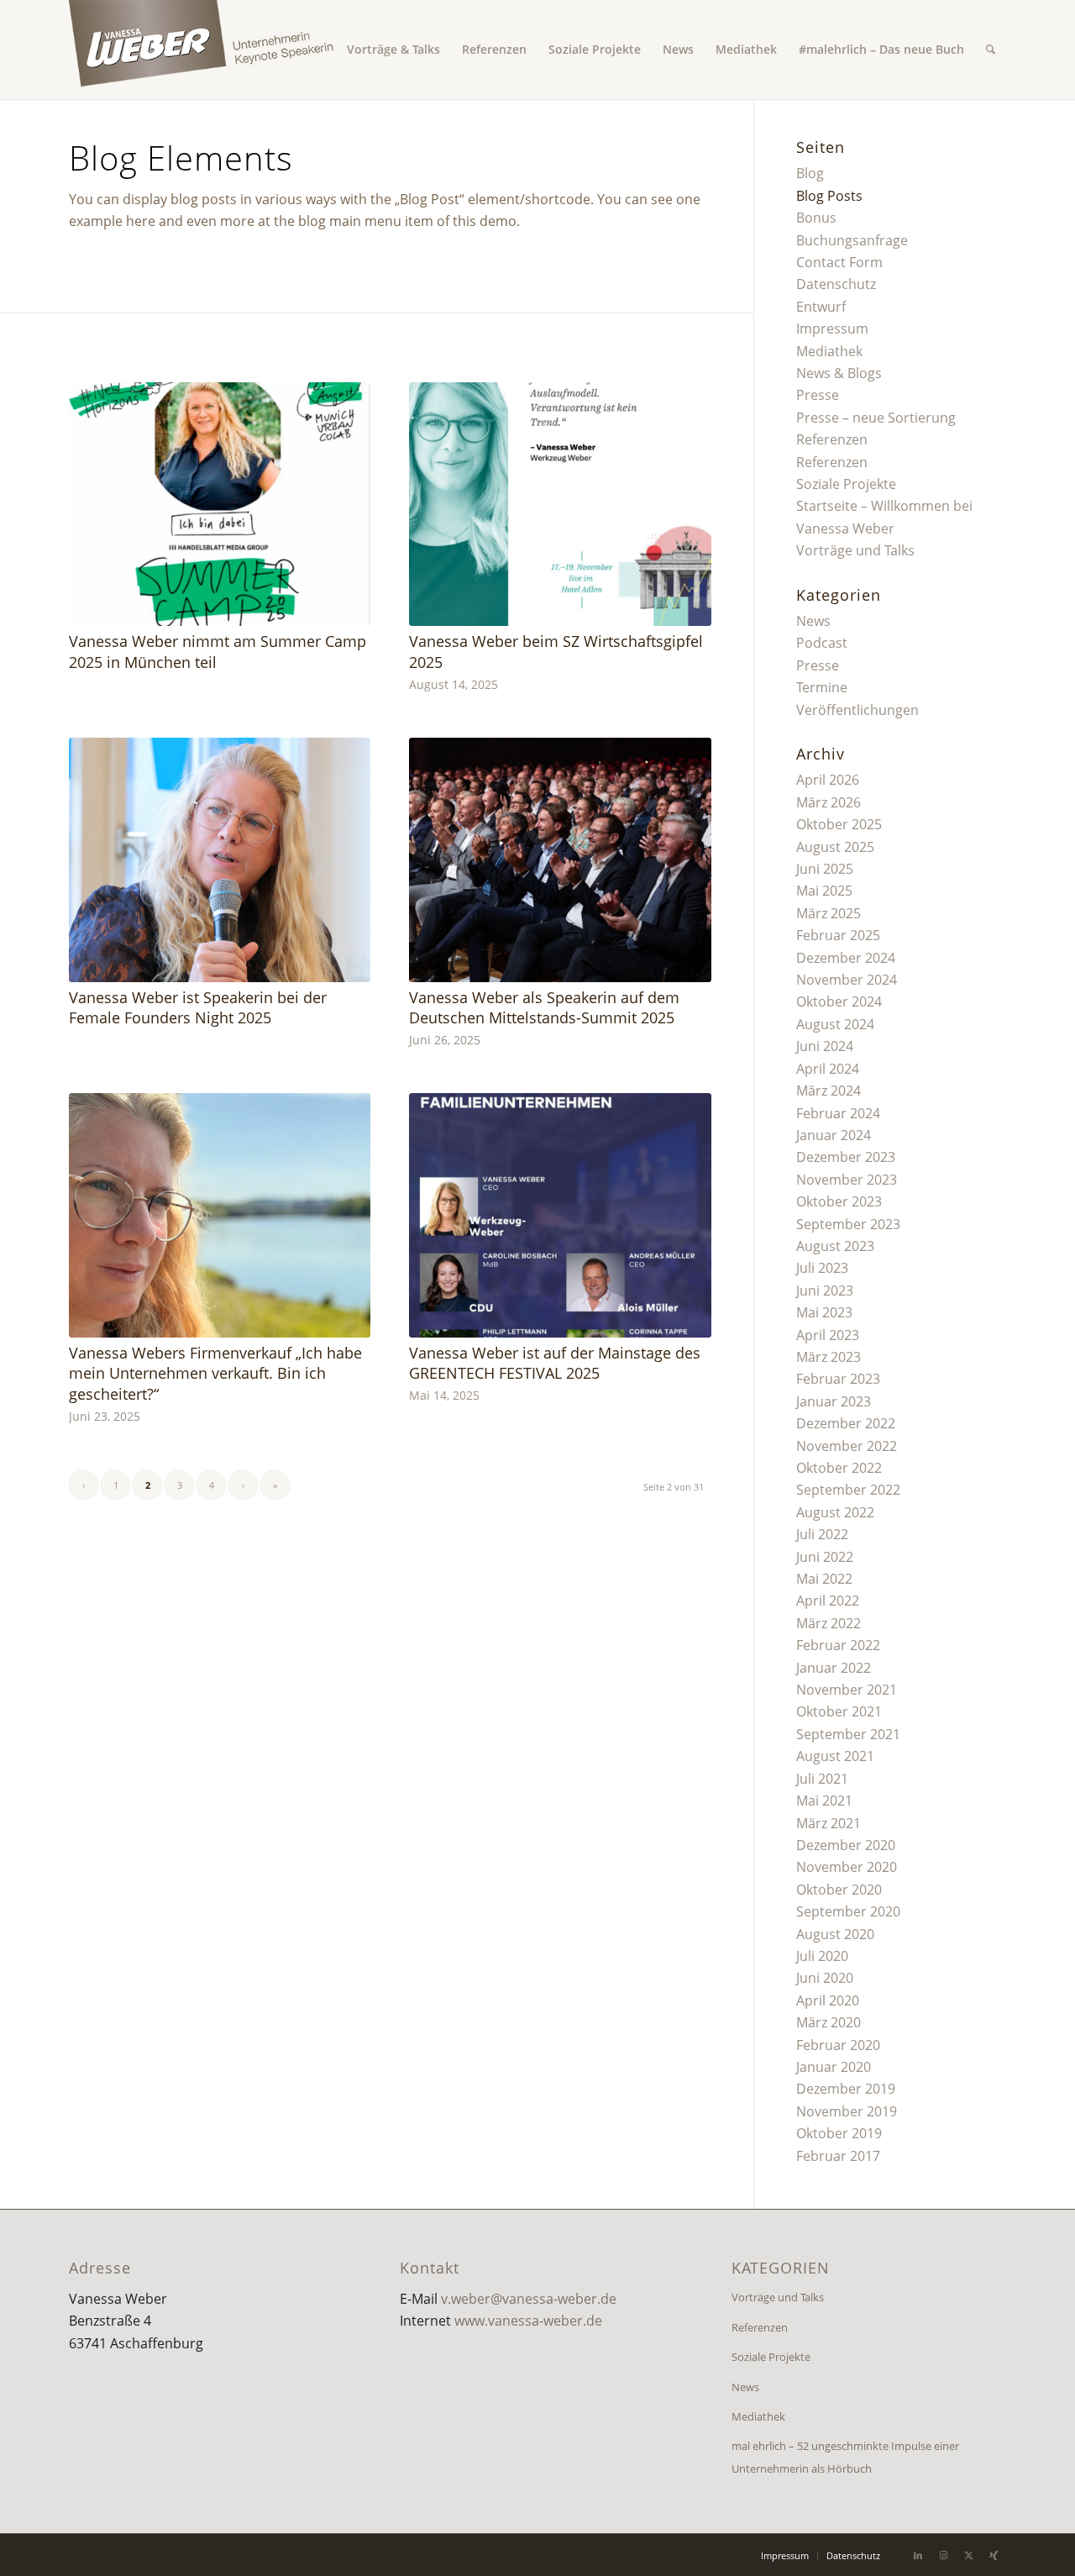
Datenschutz (836, 284)
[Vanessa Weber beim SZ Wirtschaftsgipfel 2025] (560, 504)
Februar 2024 (838, 1113)
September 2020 (848, 1911)
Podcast (822, 643)
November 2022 (847, 1446)
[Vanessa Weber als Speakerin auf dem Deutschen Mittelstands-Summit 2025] (560, 860)
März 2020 (829, 2022)
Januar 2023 (834, 1401)
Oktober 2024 (839, 1001)
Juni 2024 (825, 1046)
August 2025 (835, 847)
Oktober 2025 (839, 824)
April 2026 (828, 780)
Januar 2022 (834, 1668)
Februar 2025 (838, 935)
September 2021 (848, 1734)
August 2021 (835, 1756)
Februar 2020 (838, 2045)
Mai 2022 (824, 1579)
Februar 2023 (838, 1379)
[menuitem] (393, 50)
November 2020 (847, 1867)
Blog (810, 173)
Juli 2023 (822, 1268)
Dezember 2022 (846, 1423)
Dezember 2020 (846, 1845)
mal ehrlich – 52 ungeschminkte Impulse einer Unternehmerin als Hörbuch (845, 2457)
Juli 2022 (822, 1534)
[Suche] (991, 50)
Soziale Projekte (846, 484)
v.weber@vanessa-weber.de (529, 2299)
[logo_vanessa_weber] (220, 50)
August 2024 (835, 1024)
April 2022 (828, 1601)
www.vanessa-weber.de (528, 2321)
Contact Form (839, 262)
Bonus (816, 218)
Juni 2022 (825, 1557)
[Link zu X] (968, 2555)
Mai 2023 (824, 1312)
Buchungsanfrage (852, 240)
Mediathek (829, 351)
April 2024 (828, 1069)
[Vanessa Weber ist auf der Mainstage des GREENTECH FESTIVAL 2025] (560, 1215)
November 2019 (847, 2111)
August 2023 (835, 1246)
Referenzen (832, 439)
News (813, 621)
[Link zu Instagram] (943, 2555)
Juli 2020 (822, 1956)
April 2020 (828, 2000)
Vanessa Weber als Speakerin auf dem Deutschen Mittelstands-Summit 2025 (544, 1008)
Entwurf (821, 307)
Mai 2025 (824, 891)
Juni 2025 (825, 869)
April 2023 (828, 1335)
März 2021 (829, 1823)
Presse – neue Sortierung (876, 418)
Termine (822, 687)
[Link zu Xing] (994, 2555)
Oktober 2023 (839, 1201)
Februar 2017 (838, 2156)
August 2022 (835, 1512)
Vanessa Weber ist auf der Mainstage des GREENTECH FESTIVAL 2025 (555, 1363)
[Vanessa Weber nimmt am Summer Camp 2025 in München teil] (220, 504)
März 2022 (829, 1623)
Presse (818, 395)
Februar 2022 (838, 1645)
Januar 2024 (834, 1135)
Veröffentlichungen (857, 710)
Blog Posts (829, 196)
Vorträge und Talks (855, 550)
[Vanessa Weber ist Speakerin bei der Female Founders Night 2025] (220, 860)
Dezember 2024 (846, 958)
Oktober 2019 (839, 2133)
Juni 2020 (825, 1978)
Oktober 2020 (839, 1890)
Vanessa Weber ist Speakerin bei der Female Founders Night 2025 (198, 1008)
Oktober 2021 (839, 1711)
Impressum (832, 329)
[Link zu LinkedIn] (918, 2555)
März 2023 (829, 1357)
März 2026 (829, 802)
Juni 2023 (825, 1291)
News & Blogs (839, 373)
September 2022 (848, 1490)
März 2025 (829, 913)
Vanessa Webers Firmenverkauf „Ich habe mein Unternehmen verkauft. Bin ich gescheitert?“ (215, 1373)
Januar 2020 (834, 2067)
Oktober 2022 (839, 1468)
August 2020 (835, 1934)
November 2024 (847, 980)
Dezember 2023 (846, 1157)
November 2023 (847, 1180)
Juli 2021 (822, 1779)
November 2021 (847, 1690)
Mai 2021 (824, 1801)
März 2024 (829, 1091)
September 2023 (848, 1224)
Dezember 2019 (846, 2089)
